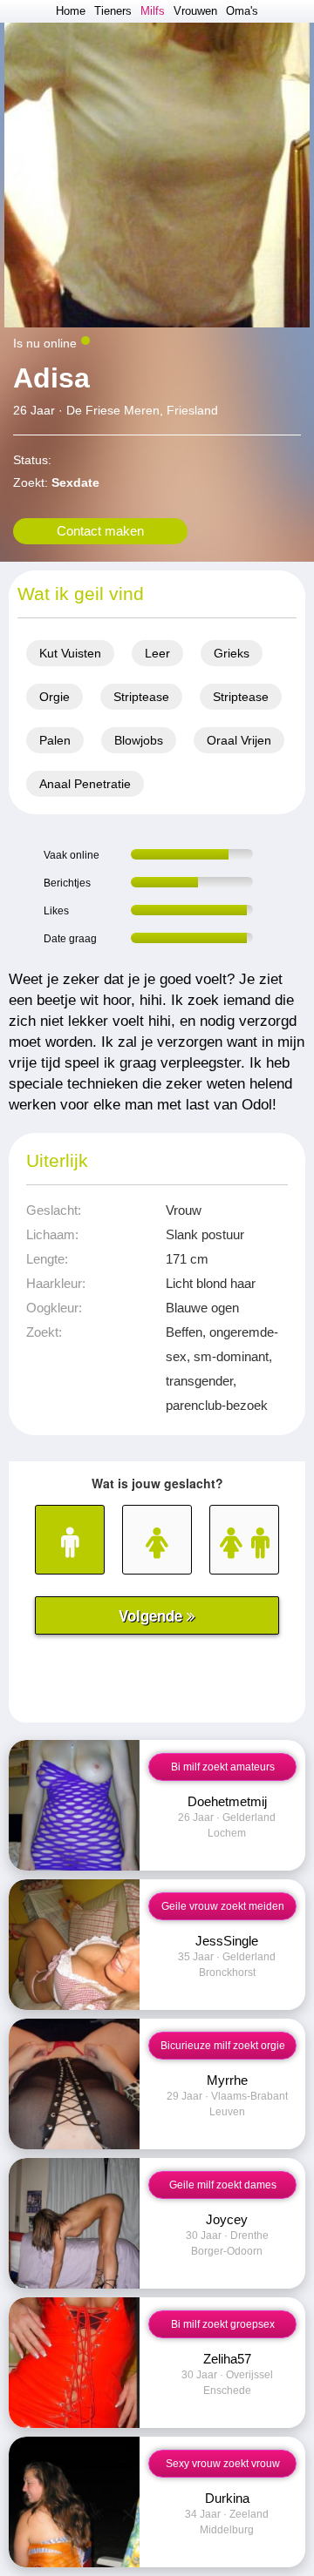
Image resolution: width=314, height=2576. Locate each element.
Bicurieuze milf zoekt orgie (223, 2046)
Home (71, 11)
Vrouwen (195, 11)
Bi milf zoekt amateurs (223, 1767)
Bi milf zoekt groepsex (223, 2324)
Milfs (153, 11)
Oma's (242, 11)
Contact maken (100, 531)
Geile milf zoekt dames (223, 2185)
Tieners (113, 11)
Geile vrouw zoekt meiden (223, 1906)
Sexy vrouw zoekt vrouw (223, 2464)
